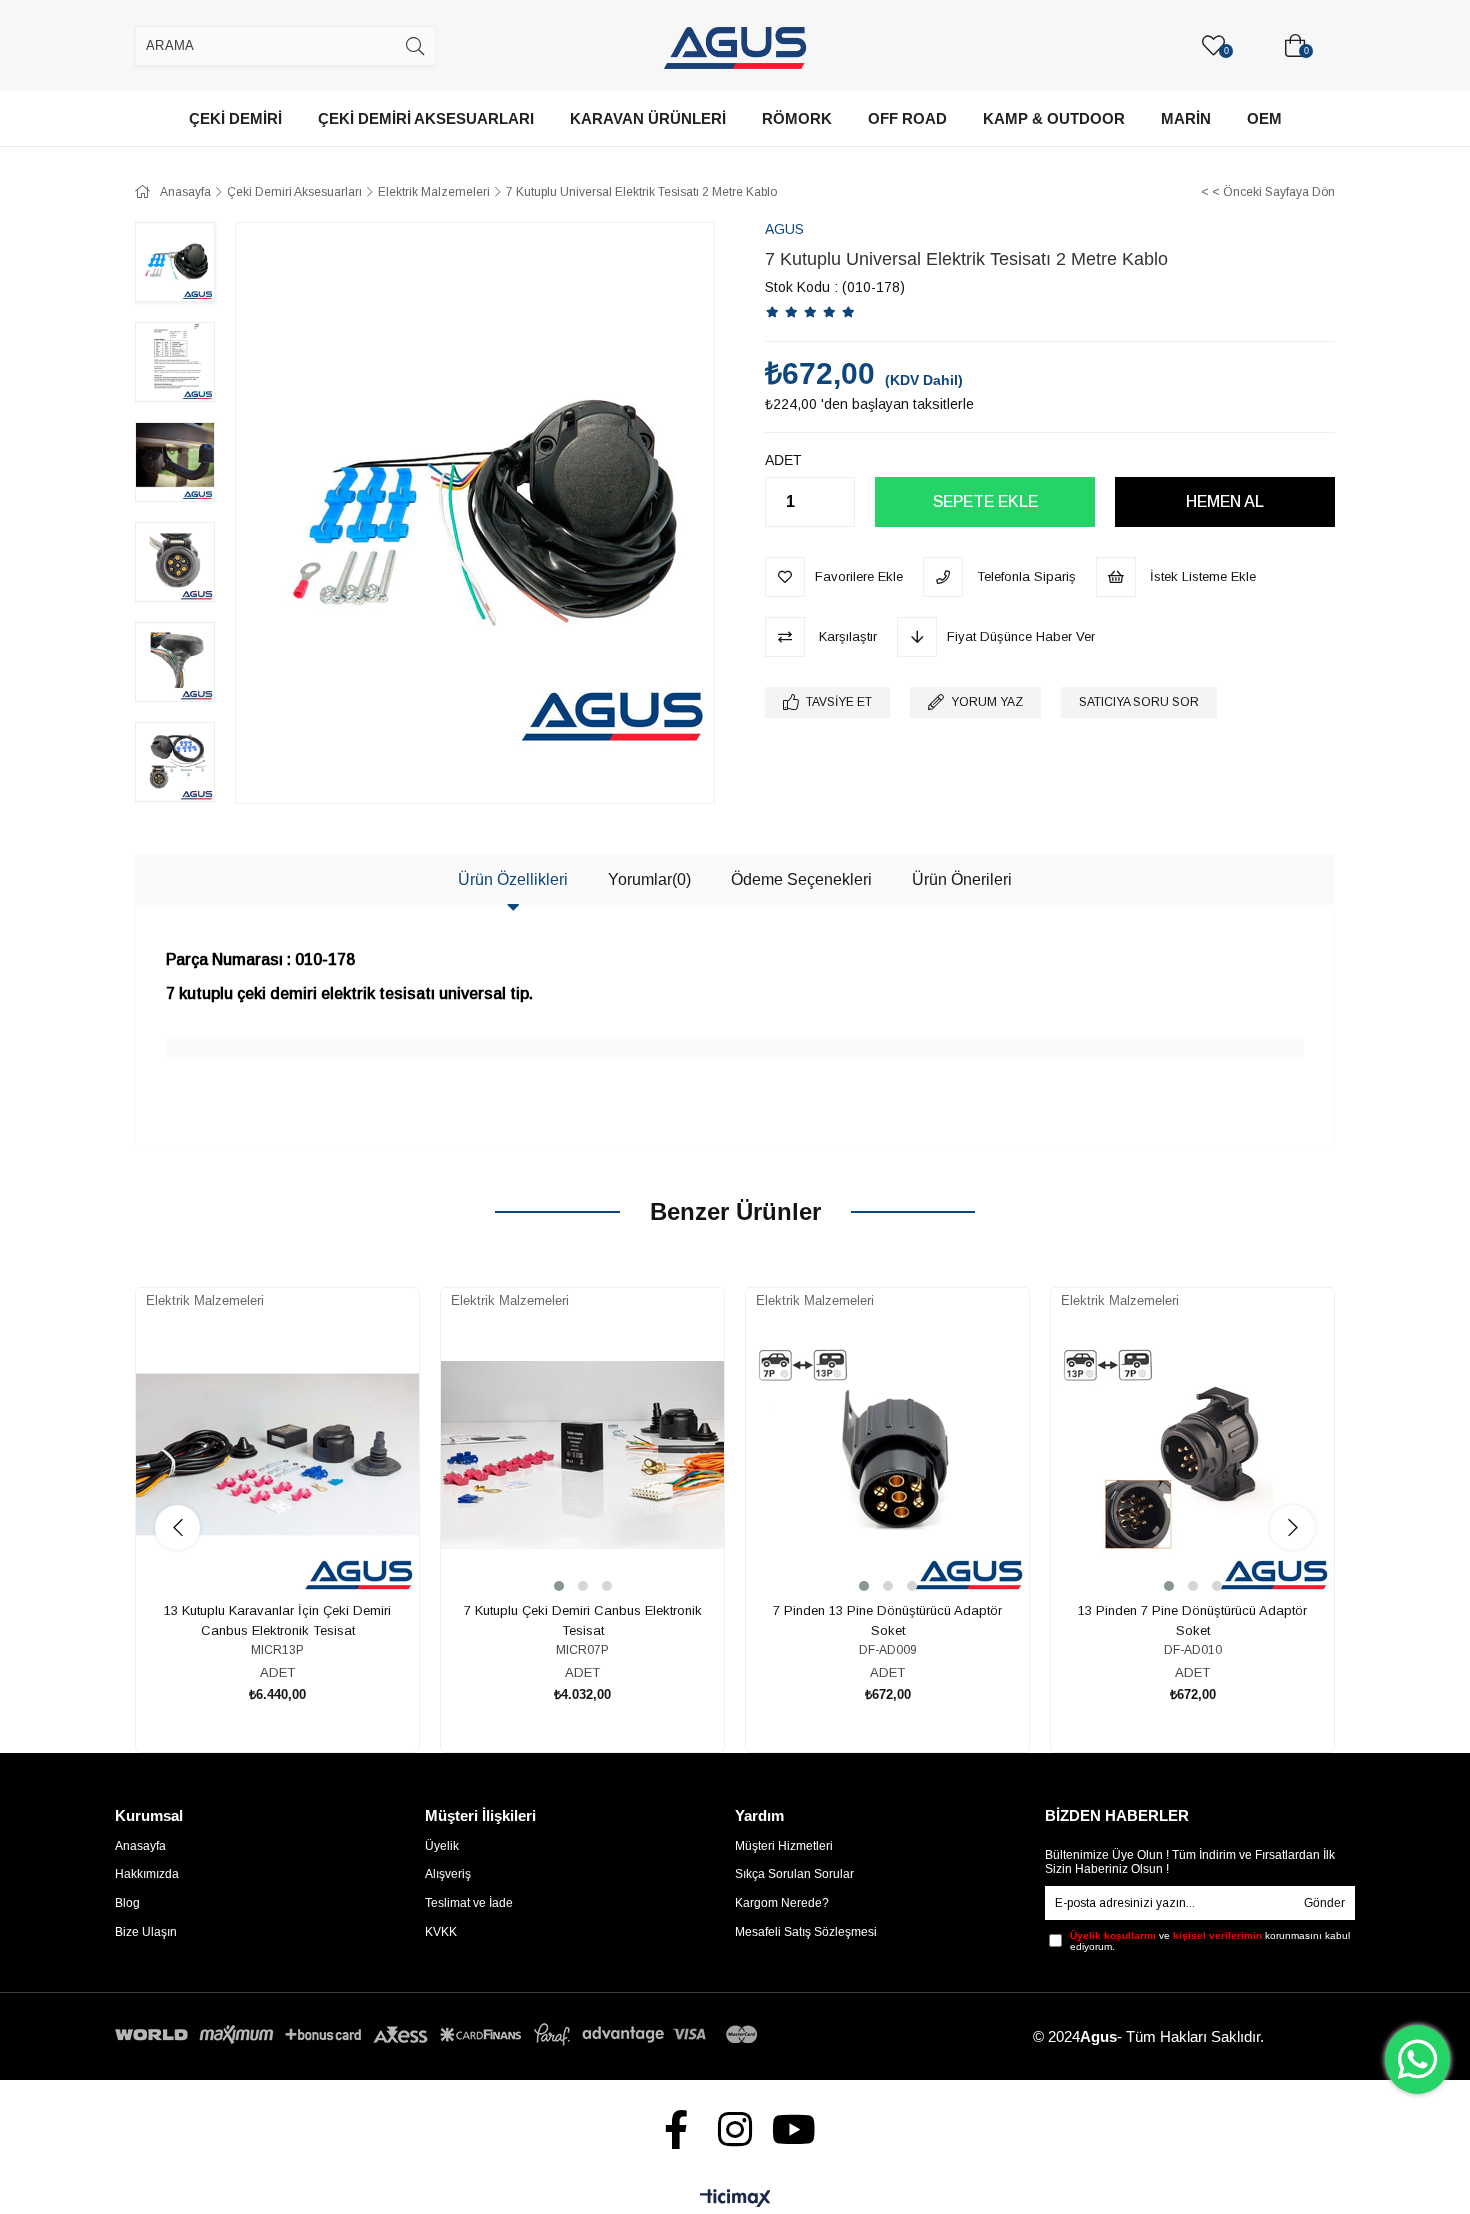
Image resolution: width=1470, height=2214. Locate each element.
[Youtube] (794, 2129)
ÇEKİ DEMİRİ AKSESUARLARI (426, 118)
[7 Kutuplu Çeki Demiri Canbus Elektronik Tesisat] (582, 1454)
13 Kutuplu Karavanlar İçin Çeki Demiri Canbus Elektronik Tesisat (277, 1620)
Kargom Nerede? (782, 1903)
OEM (1264, 118)
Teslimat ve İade (469, 1903)
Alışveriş (448, 1874)
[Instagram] (735, 2129)
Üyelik (442, 1846)
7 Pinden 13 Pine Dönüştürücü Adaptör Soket (887, 1620)
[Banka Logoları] (440, 2034)
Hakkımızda (147, 1874)
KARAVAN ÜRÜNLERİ (648, 118)
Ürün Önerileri (962, 879)
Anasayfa (140, 1846)
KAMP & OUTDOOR (1054, 118)
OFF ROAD (907, 118)
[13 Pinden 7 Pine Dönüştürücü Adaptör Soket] (1192, 1454)
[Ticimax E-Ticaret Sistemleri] (735, 2199)
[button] (559, 1586)
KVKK (441, 1932)
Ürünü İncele (300, 1533)
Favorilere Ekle (255, 1533)
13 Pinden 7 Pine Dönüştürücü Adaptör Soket (1192, 1620)
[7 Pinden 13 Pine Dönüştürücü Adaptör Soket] (887, 1454)
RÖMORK (797, 118)
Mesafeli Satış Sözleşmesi (806, 1932)
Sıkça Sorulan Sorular (794, 1874)
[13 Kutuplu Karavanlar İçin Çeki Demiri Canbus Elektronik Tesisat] (277, 1454)
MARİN (1186, 118)
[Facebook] (676, 2129)
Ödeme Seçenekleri (801, 879)
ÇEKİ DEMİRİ (235, 118)
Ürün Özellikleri (513, 879)
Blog (127, 1903)
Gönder (1324, 1903)
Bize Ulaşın (146, 1932)
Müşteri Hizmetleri (784, 1846)
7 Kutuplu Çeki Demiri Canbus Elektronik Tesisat (583, 1620)
